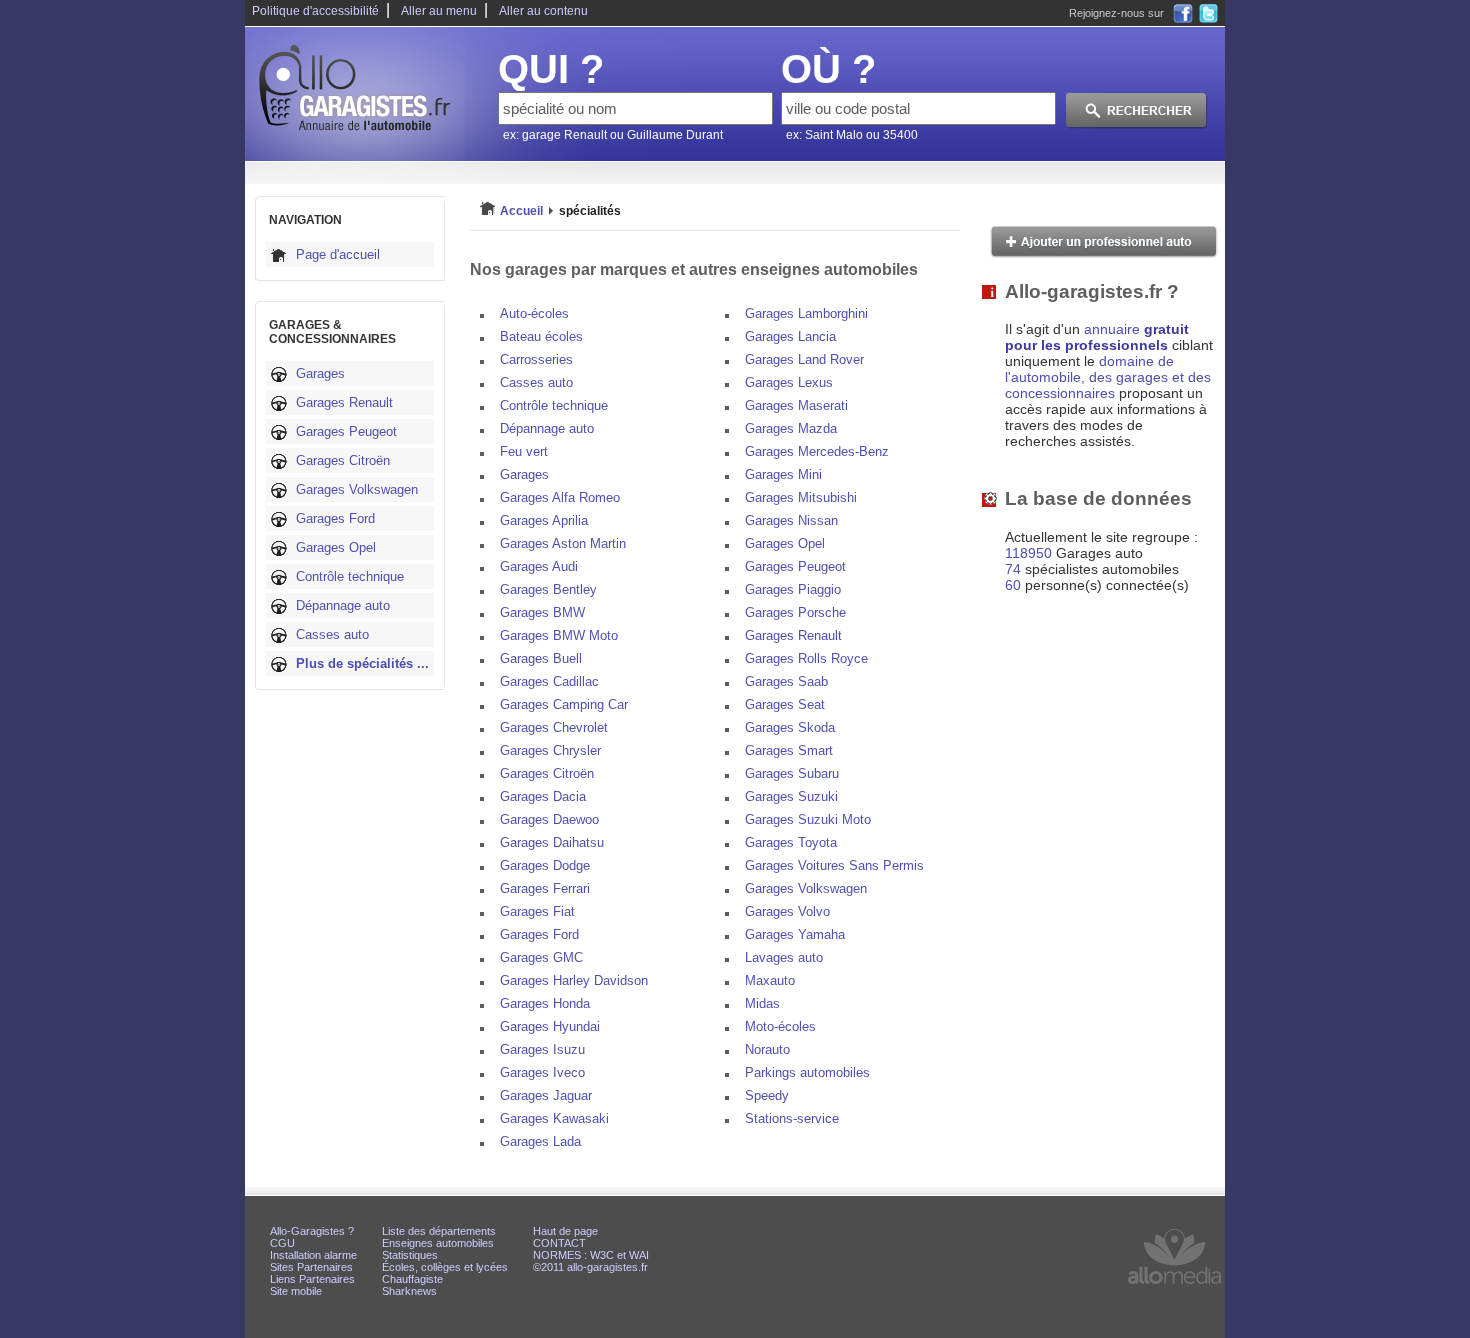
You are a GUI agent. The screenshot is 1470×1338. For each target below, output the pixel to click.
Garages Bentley (548, 589)
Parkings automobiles (807, 1072)
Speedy (767, 1095)
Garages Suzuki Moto (808, 819)
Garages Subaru (792, 773)
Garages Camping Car (564, 704)
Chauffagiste (412, 1279)
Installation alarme (313, 1255)
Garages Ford (335, 518)
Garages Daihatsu (552, 842)
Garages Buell (541, 658)
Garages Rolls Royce (806, 658)
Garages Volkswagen (357, 489)
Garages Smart (789, 750)
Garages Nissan (791, 520)
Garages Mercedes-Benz (817, 451)
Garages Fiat (537, 911)
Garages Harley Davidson (574, 980)
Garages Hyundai (550, 1026)
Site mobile (296, 1291)
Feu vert (524, 451)
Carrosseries (536, 359)
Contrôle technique (350, 576)
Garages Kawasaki (554, 1118)
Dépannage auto (343, 605)
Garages (320, 373)
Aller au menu (439, 11)
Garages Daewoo (549, 819)
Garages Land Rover (804, 359)
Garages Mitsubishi (801, 497)
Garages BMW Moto (559, 635)
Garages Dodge (545, 865)
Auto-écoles (534, 313)
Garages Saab (786, 681)
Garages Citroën (343, 460)
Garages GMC (541, 957)
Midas (762, 1003)
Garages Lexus (789, 382)
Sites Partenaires (311, 1267)
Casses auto (332, 634)
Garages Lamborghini (806, 313)
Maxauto (770, 980)
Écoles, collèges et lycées (445, 1267)
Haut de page (565, 1231)
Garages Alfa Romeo (560, 497)
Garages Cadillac (549, 681)
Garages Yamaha (795, 934)
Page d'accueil (338, 254)
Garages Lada (540, 1141)
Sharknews (409, 1291)
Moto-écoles (780, 1026)
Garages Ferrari (545, 888)
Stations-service (792, 1118)
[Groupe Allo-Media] (1174, 1288)
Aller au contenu (543, 11)
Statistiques (410, 1255)
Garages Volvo (787, 911)
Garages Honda (545, 1003)
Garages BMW (542, 612)
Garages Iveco (542, 1072)
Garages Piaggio (793, 589)
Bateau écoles (541, 336)
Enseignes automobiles (438, 1243)
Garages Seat (785, 704)
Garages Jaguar (546, 1095)
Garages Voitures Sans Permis (834, 865)
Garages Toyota (791, 842)
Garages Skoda (790, 727)
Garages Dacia (543, 796)
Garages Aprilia (544, 520)
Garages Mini (783, 474)
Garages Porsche (795, 612)
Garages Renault (344, 402)
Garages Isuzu (542, 1049)
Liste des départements (439, 1231)
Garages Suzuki (791, 796)
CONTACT (559, 1243)
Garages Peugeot (346, 431)
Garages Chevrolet (554, 727)
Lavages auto (784, 957)
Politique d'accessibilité (315, 11)
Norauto (767, 1049)
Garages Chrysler (550, 750)
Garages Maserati (796, 405)
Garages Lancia (790, 336)
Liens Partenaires (312, 1279)
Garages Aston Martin (563, 543)
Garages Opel (336, 547)
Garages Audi (539, 566)
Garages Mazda (791, 428)
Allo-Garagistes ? (312, 1231)
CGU (282, 1243)
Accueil (521, 211)
